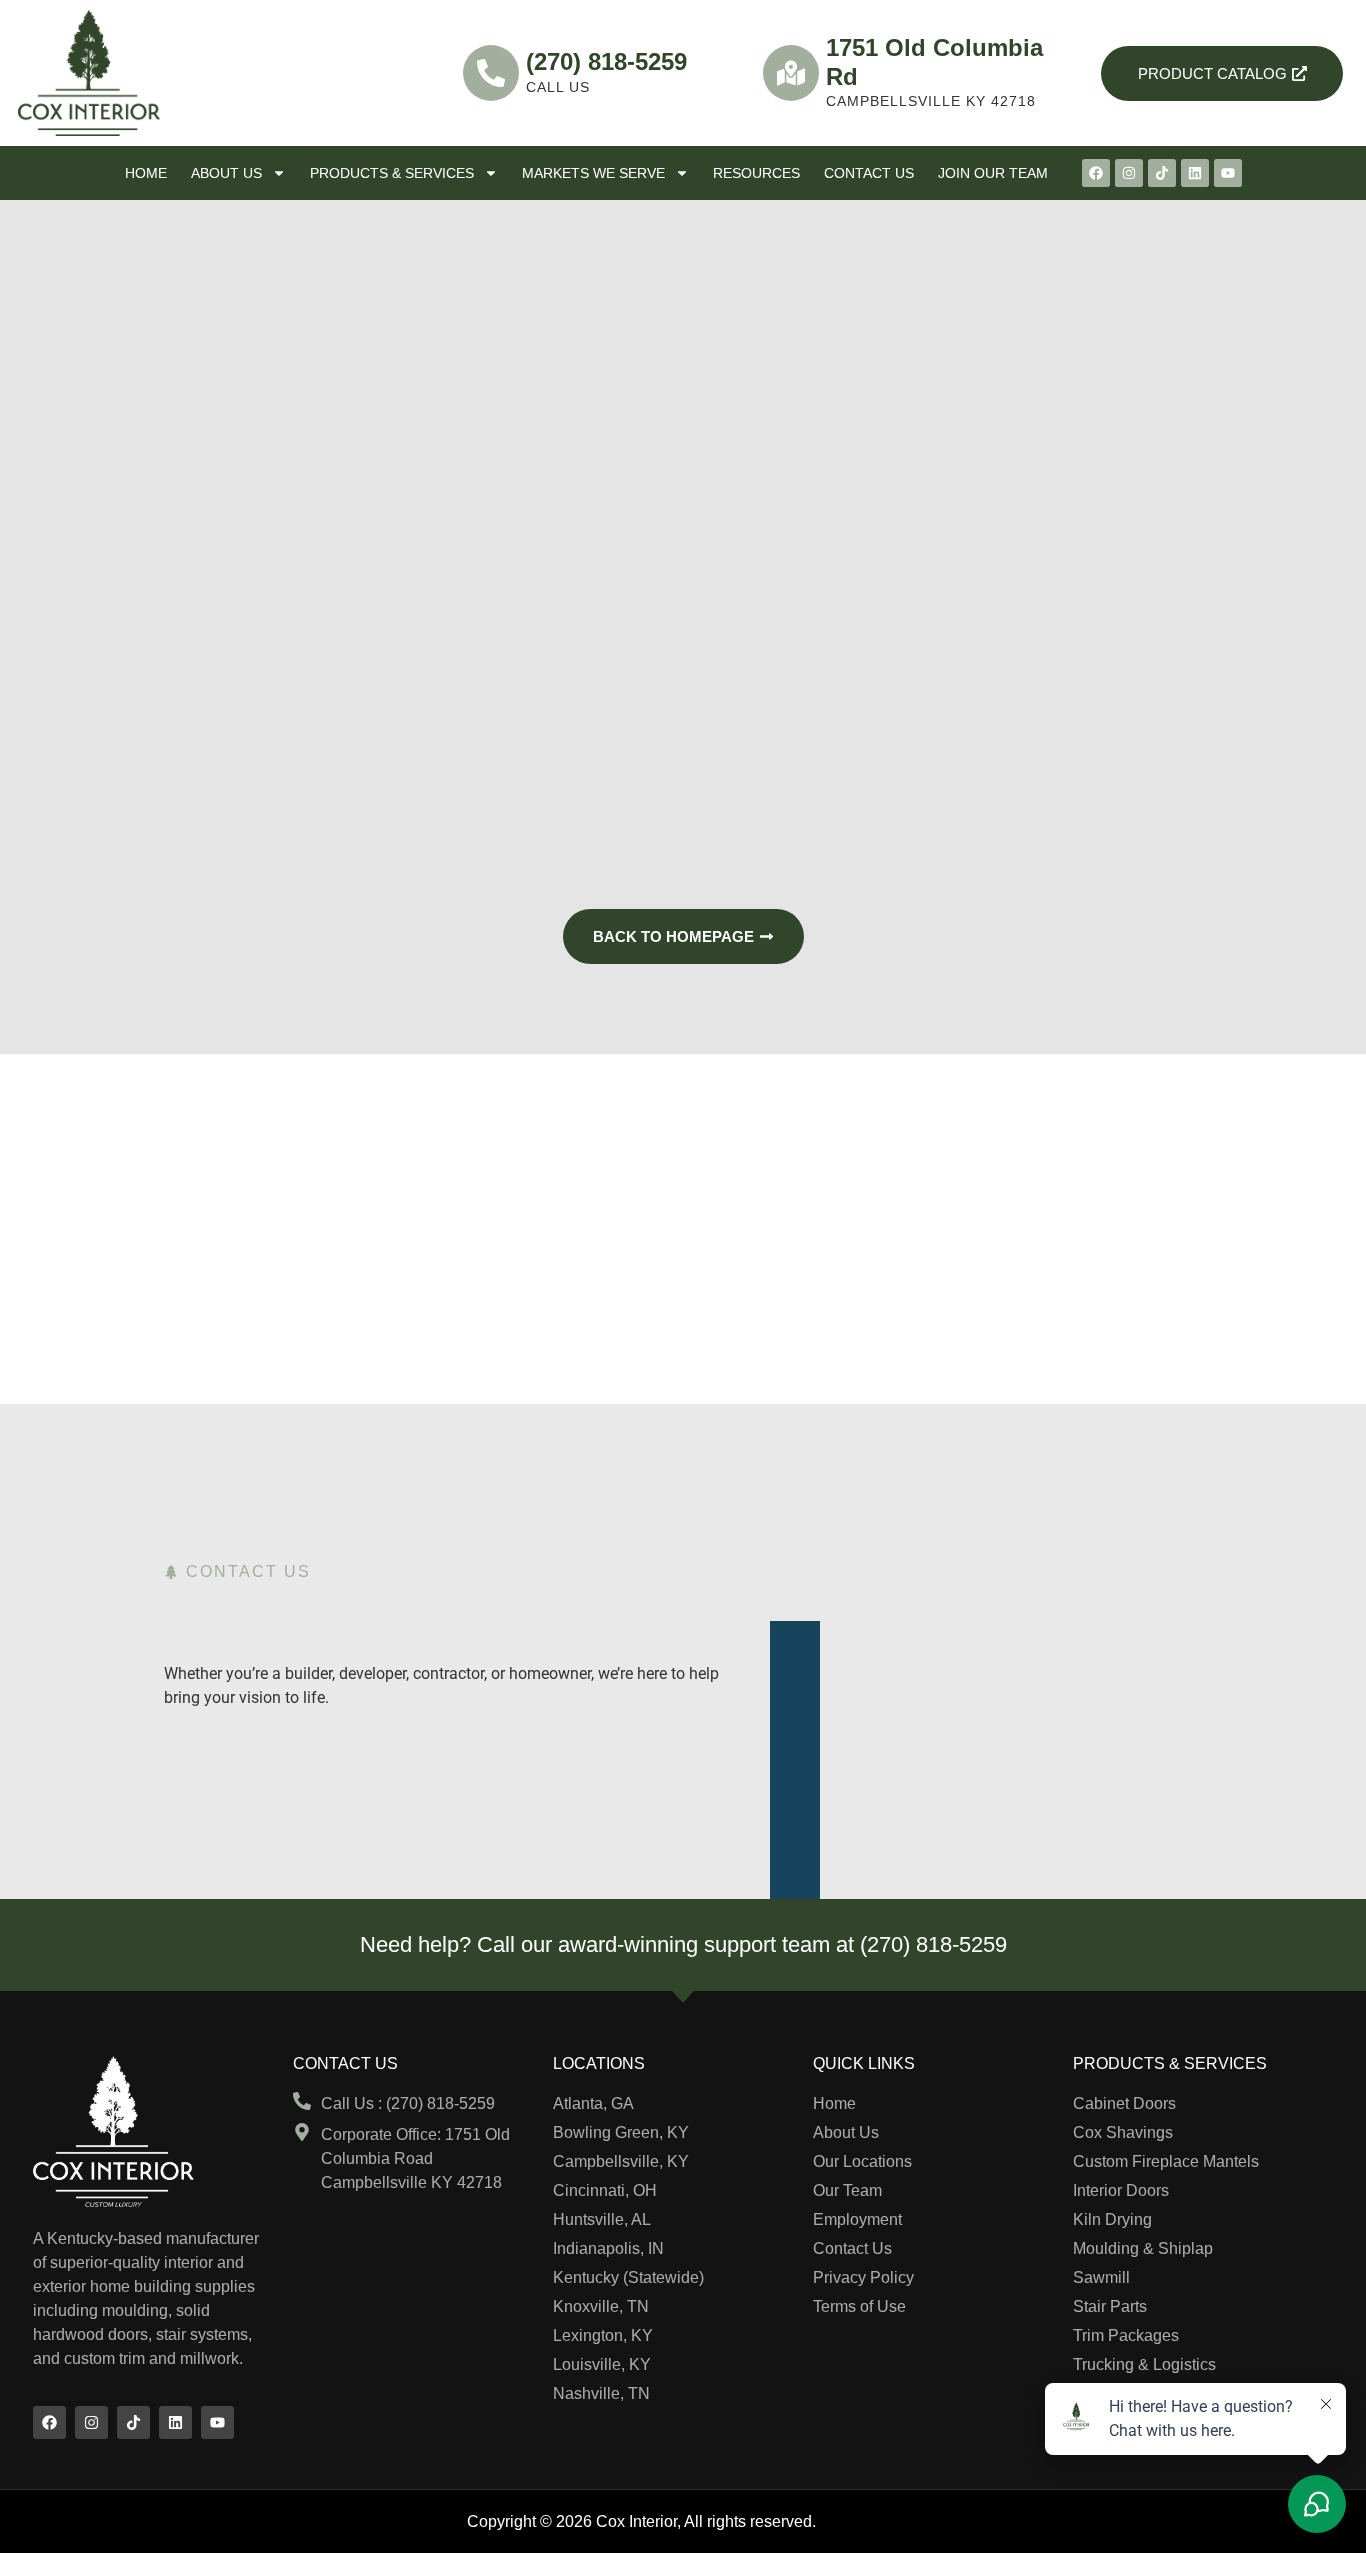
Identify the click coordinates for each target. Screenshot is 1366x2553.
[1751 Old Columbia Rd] (791, 73)
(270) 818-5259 (606, 61)
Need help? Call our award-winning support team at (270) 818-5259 (683, 1944)
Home (146, 173)
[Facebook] (1096, 173)
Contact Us (869, 173)
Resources (756, 173)
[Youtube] (1228, 173)
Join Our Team (993, 173)
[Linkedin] (1195, 173)
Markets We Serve (593, 173)
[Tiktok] (1162, 173)
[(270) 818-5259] (491, 73)
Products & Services (392, 173)
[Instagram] (1129, 173)
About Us (226, 173)
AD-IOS (860, 2520)
